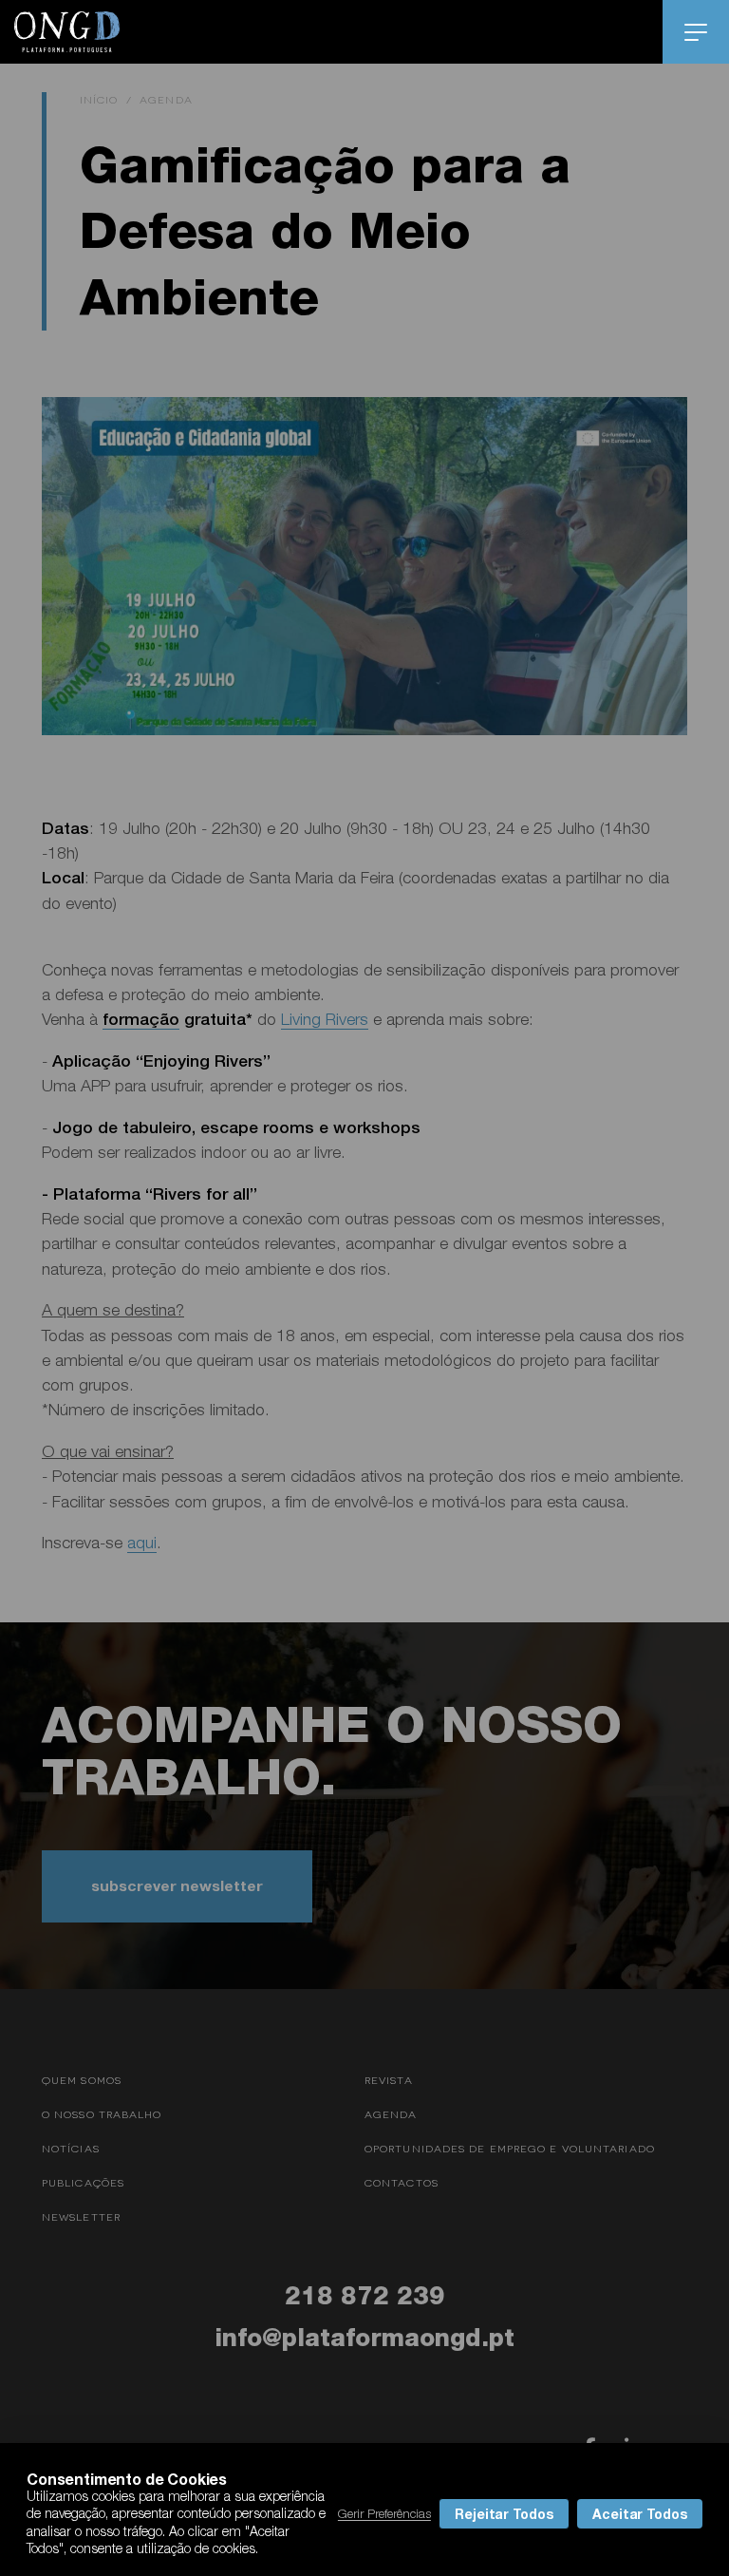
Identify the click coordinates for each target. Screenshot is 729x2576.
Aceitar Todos (640, 2514)
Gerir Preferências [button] (384, 2513)
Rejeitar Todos (504, 2514)
